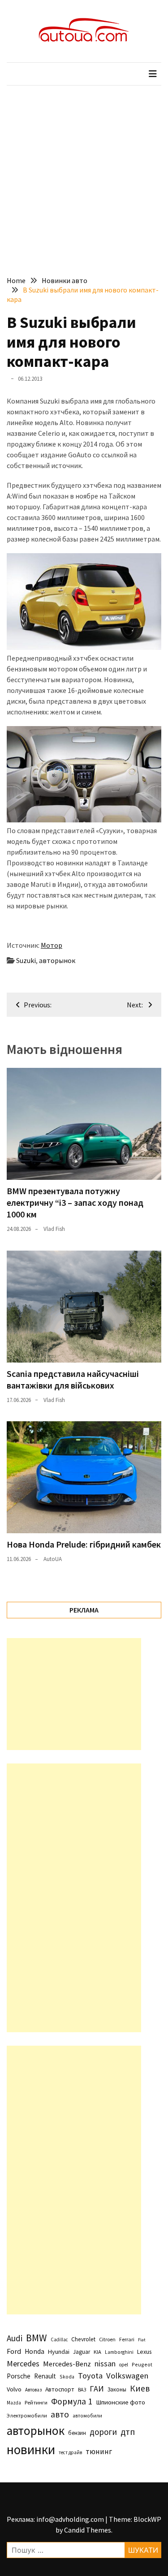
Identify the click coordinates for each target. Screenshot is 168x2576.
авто (60, 2414)
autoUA (53, 1559)
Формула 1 (72, 2401)
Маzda (14, 2403)
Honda (34, 2351)
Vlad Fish (54, 1229)
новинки (31, 2449)
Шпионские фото (121, 2402)
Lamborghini (119, 2352)
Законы (117, 2389)
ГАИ (97, 2389)
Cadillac (59, 2339)
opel (124, 2365)
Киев (140, 2388)
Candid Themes (88, 2530)
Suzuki (26, 960)
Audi (15, 2338)
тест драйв (70, 2452)
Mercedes (23, 2363)
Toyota (90, 2376)
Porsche (19, 2376)
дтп (128, 2432)
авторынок (57, 960)
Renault (45, 2376)
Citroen (107, 2339)
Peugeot (142, 2364)
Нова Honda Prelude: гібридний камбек (84, 1544)
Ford (14, 2351)
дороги (103, 2432)
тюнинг (99, 2451)
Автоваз (33, 2390)
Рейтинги (36, 2402)
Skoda (67, 2376)
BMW (37, 2338)
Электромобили (27, 2415)
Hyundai (59, 2352)
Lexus (144, 2352)
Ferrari (127, 2339)
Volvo (14, 2389)
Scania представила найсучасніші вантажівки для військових (73, 1379)
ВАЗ (82, 2390)
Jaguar (82, 2352)
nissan (105, 2364)
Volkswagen (127, 2376)
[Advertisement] (84, 174)
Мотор (52, 945)
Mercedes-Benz (67, 2364)
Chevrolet (83, 2339)
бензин (77, 2433)
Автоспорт (60, 2389)
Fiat (142, 2340)
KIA (97, 2352)
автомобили (87, 2416)
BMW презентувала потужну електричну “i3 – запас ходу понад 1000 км (75, 1202)
